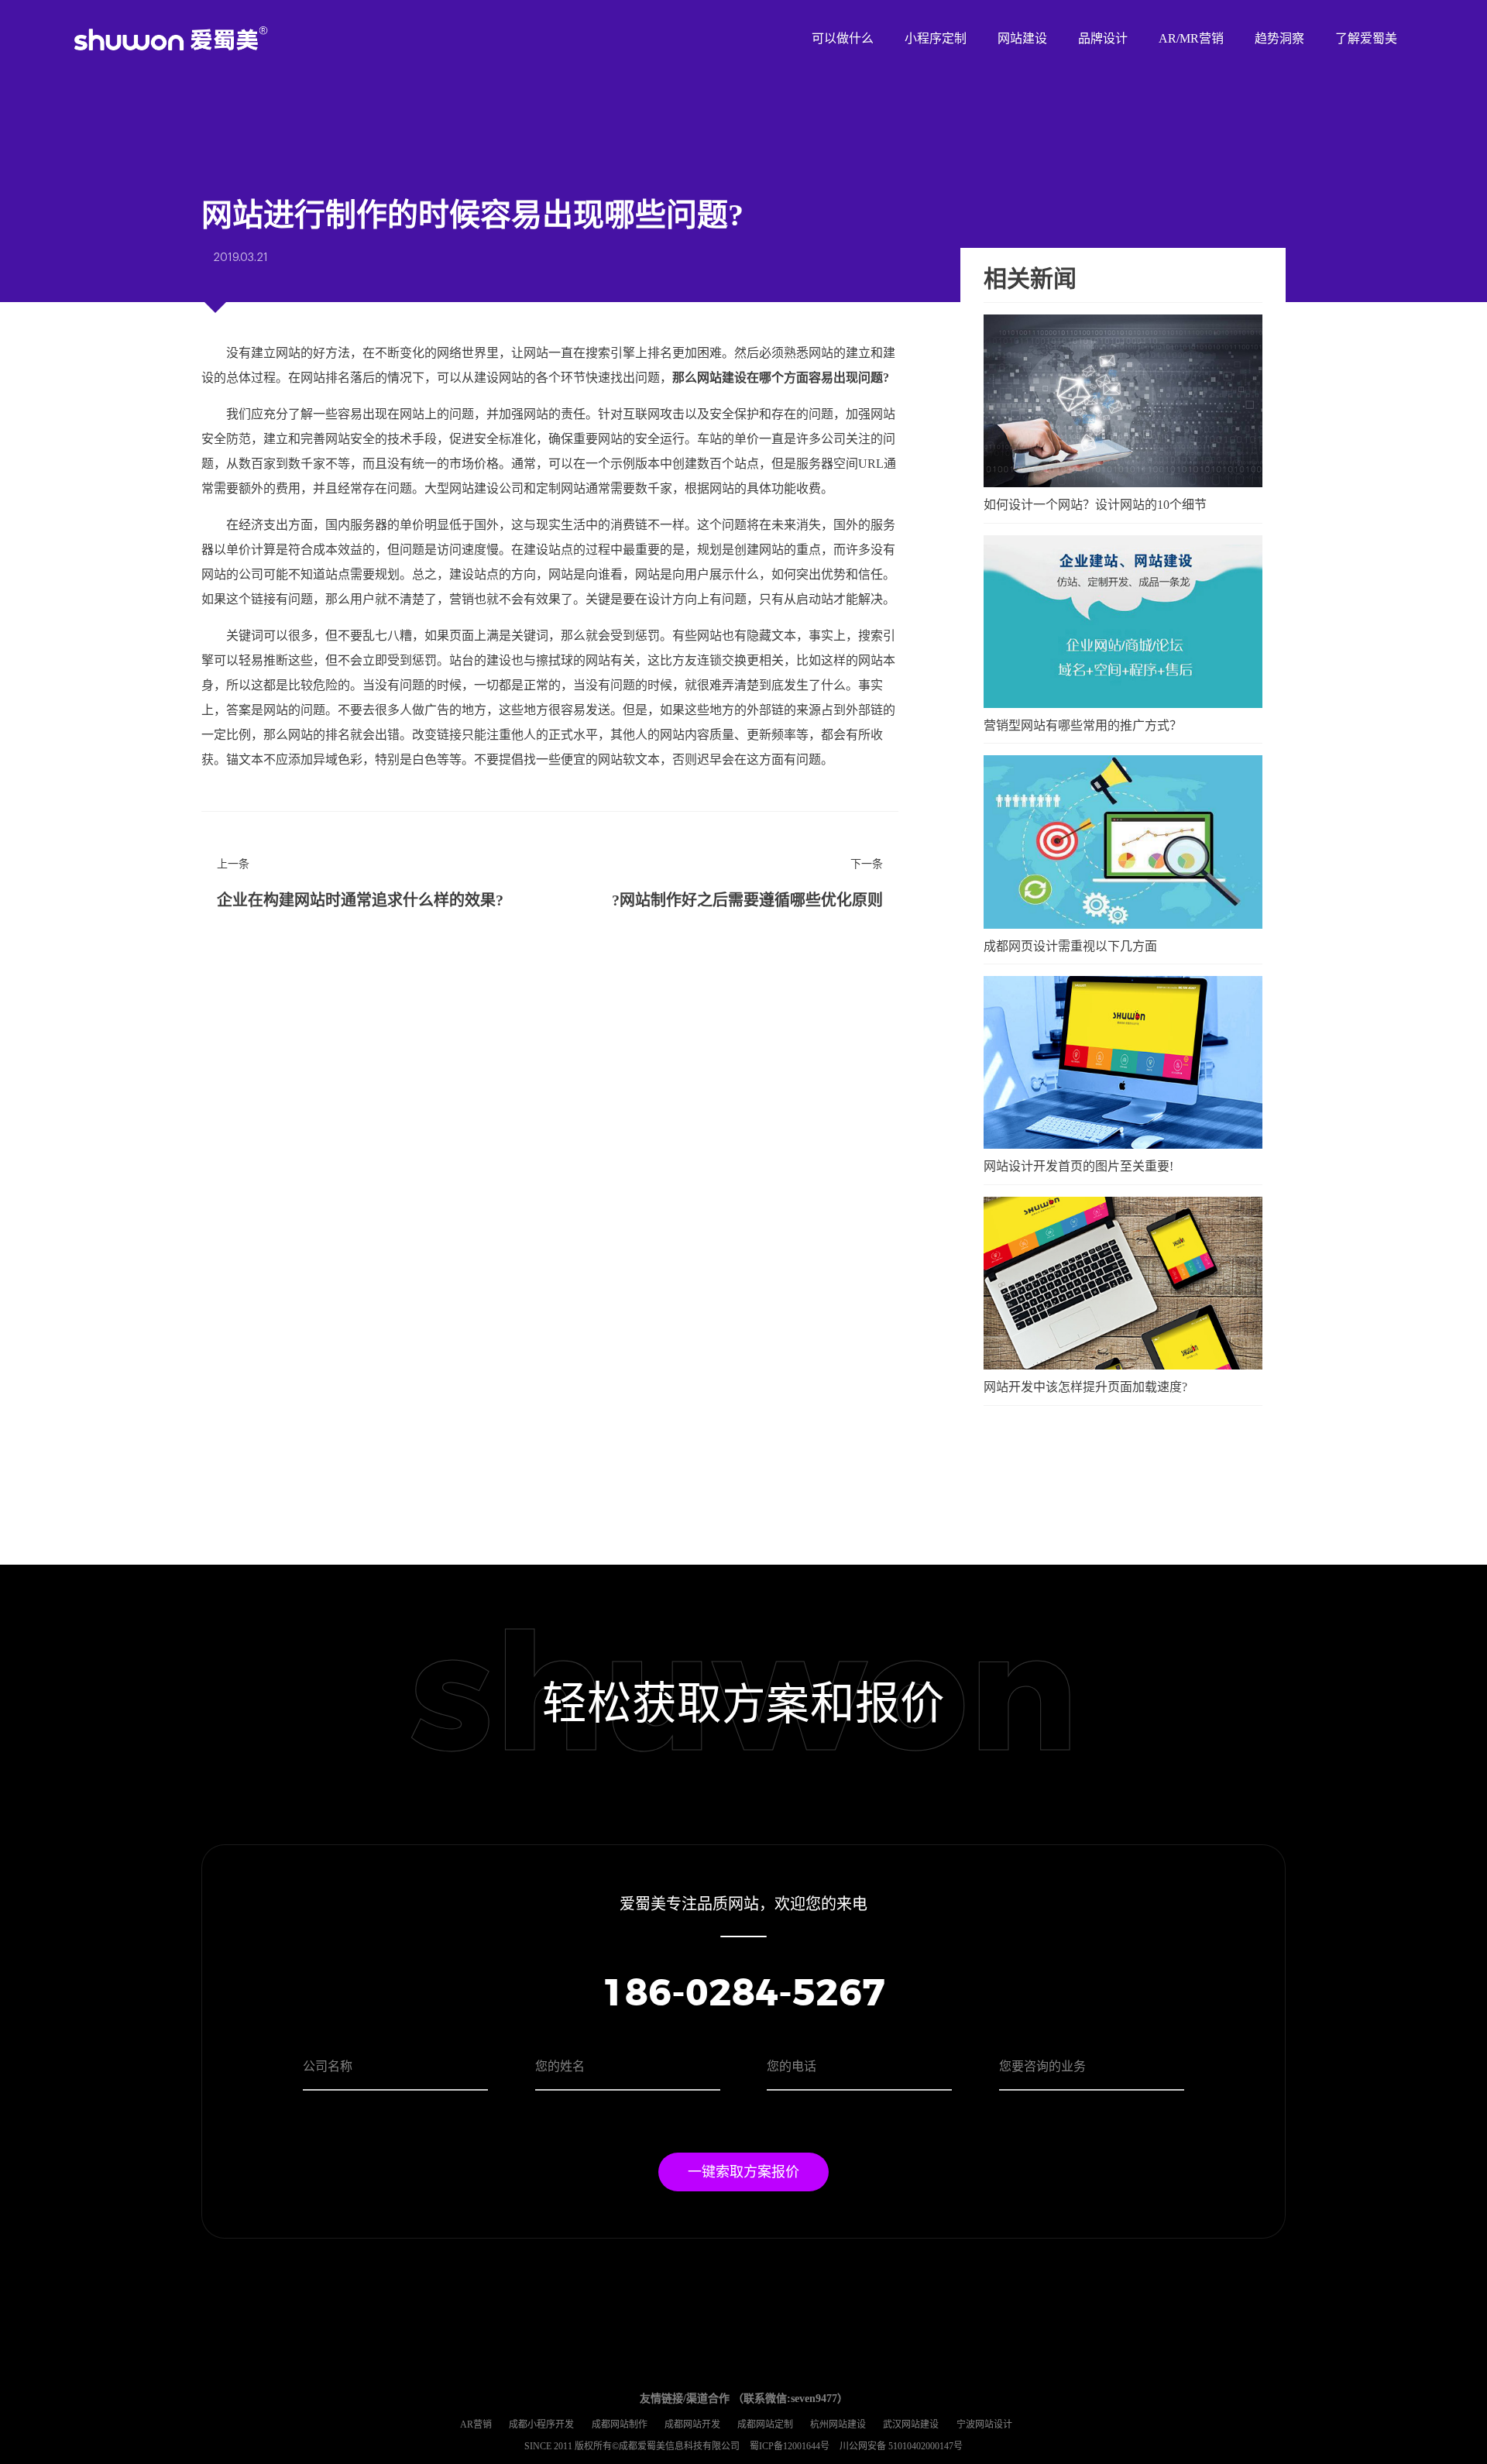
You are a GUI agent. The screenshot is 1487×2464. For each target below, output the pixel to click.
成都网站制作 (620, 2424)
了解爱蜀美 (1366, 38)
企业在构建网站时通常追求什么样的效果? (360, 900)
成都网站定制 (765, 2424)
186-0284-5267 (743, 1995)
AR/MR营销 (1191, 38)
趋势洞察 (1279, 38)
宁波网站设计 (984, 2424)
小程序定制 (936, 38)
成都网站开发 (692, 2424)
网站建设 (1022, 38)
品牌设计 (1103, 38)
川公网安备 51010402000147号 (901, 2446)
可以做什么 (843, 38)
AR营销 (476, 2424)
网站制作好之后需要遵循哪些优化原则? (747, 900)
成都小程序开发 (541, 2424)
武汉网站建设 (911, 2424)
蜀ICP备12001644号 (791, 2446)
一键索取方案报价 (743, 2172)
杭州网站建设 (838, 2424)
